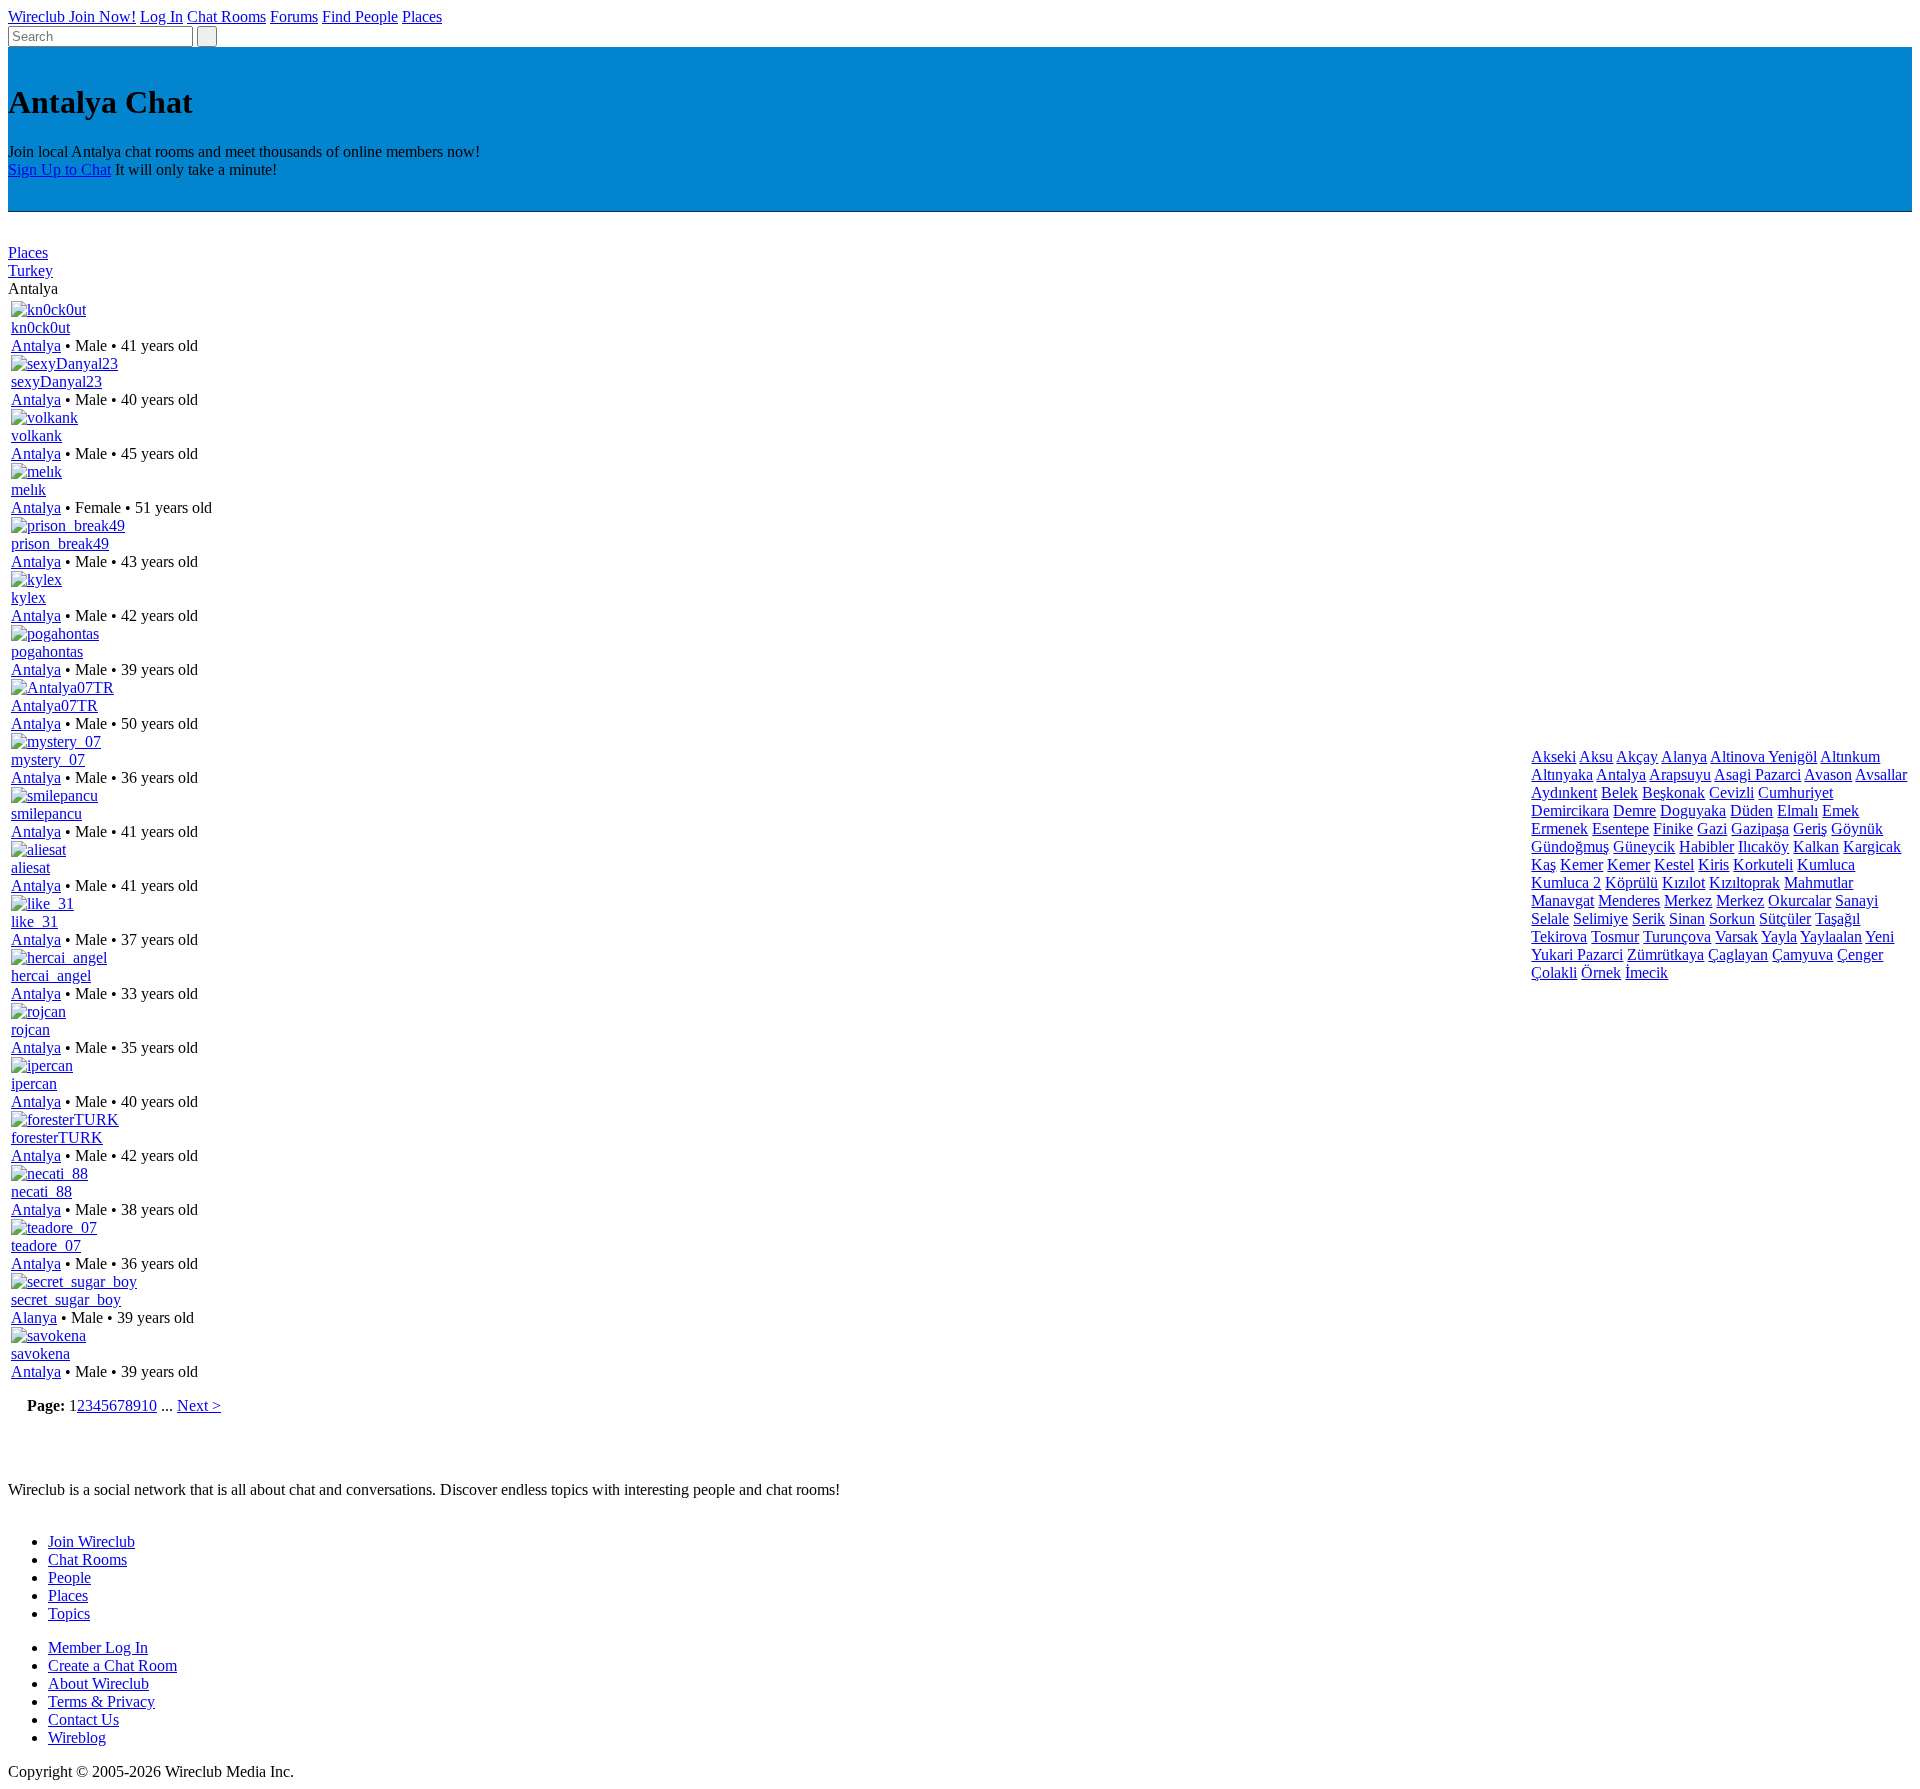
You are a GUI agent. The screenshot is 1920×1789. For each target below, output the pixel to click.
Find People (360, 16)
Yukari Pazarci (1577, 954)
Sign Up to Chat (59, 169)
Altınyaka (1562, 774)
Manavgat (1562, 900)
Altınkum (1850, 756)
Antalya (36, 345)
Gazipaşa (1760, 828)
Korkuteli (1763, 864)
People (69, 1577)
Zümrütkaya (1665, 954)
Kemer (1581, 864)
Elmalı (1797, 810)
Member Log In (98, 1647)
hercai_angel (51, 975)
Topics (69, 1613)
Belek (1619, 792)
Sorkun (1732, 918)
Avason (1828, 774)
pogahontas (47, 651)
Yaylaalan (1831, 936)
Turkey (30, 270)
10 (149, 1405)
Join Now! (102, 16)
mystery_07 (48, 759)
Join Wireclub (91, 1541)
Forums (294, 16)
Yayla (1779, 936)
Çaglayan (1738, 954)
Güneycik (1644, 846)
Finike (1673, 828)
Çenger (1860, 954)
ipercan (34, 1083)
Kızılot (1683, 882)
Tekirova (1559, 936)
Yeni (1879, 936)
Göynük (1857, 828)
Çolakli (1554, 972)
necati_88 (41, 1191)
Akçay (1637, 756)
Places (422, 16)
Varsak (1736, 936)
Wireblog (77, 1737)
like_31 (34, 921)
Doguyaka (1693, 810)
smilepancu (46, 813)
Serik (1648, 918)
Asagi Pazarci (1757, 774)
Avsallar (1881, 774)
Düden (1751, 810)
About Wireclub (98, 1683)
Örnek (1601, 972)
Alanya (34, 1317)
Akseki (1553, 756)
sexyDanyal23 (56, 381)
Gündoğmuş (1570, 846)
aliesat (30, 867)
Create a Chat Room (112, 1665)
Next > (199, 1405)
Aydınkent (1564, 792)
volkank (36, 435)
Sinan (1687, 918)
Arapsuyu (1680, 774)
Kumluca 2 (1566, 882)
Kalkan (1816, 846)
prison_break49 (60, 543)
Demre (1634, 810)
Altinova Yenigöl (1763, 756)
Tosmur (1615, 936)
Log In (161, 16)
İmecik (1646, 972)
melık (28, 489)
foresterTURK (57, 1137)
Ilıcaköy (1763, 846)
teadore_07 (46, 1245)
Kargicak (1872, 846)
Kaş (1543, 864)
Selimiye (1600, 918)
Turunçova (1677, 936)
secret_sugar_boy (66, 1299)
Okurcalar (1799, 900)
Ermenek (1559, 828)
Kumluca (1826, 864)
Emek (1840, 810)
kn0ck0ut (40, 327)
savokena (40, 1353)
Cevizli (1731, 792)
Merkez (1688, 900)
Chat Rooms (226, 16)
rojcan (30, 1029)
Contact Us (83, 1719)
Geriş (1810, 828)
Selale (1550, 918)
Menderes (1629, 900)
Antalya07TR (54, 705)
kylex (28, 597)
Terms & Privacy (101, 1701)
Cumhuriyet (1795, 792)
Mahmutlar (1818, 882)
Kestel (1674, 864)
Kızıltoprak (1744, 882)
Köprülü (1631, 882)
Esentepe (1620, 828)
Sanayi (1856, 900)
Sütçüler (1785, 918)
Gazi (1712, 828)
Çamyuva (1802, 954)
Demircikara (1570, 810)
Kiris (1713, 864)
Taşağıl (1837, 918)
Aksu (1596, 756)
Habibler (1706, 846)
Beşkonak (1673, 792)
